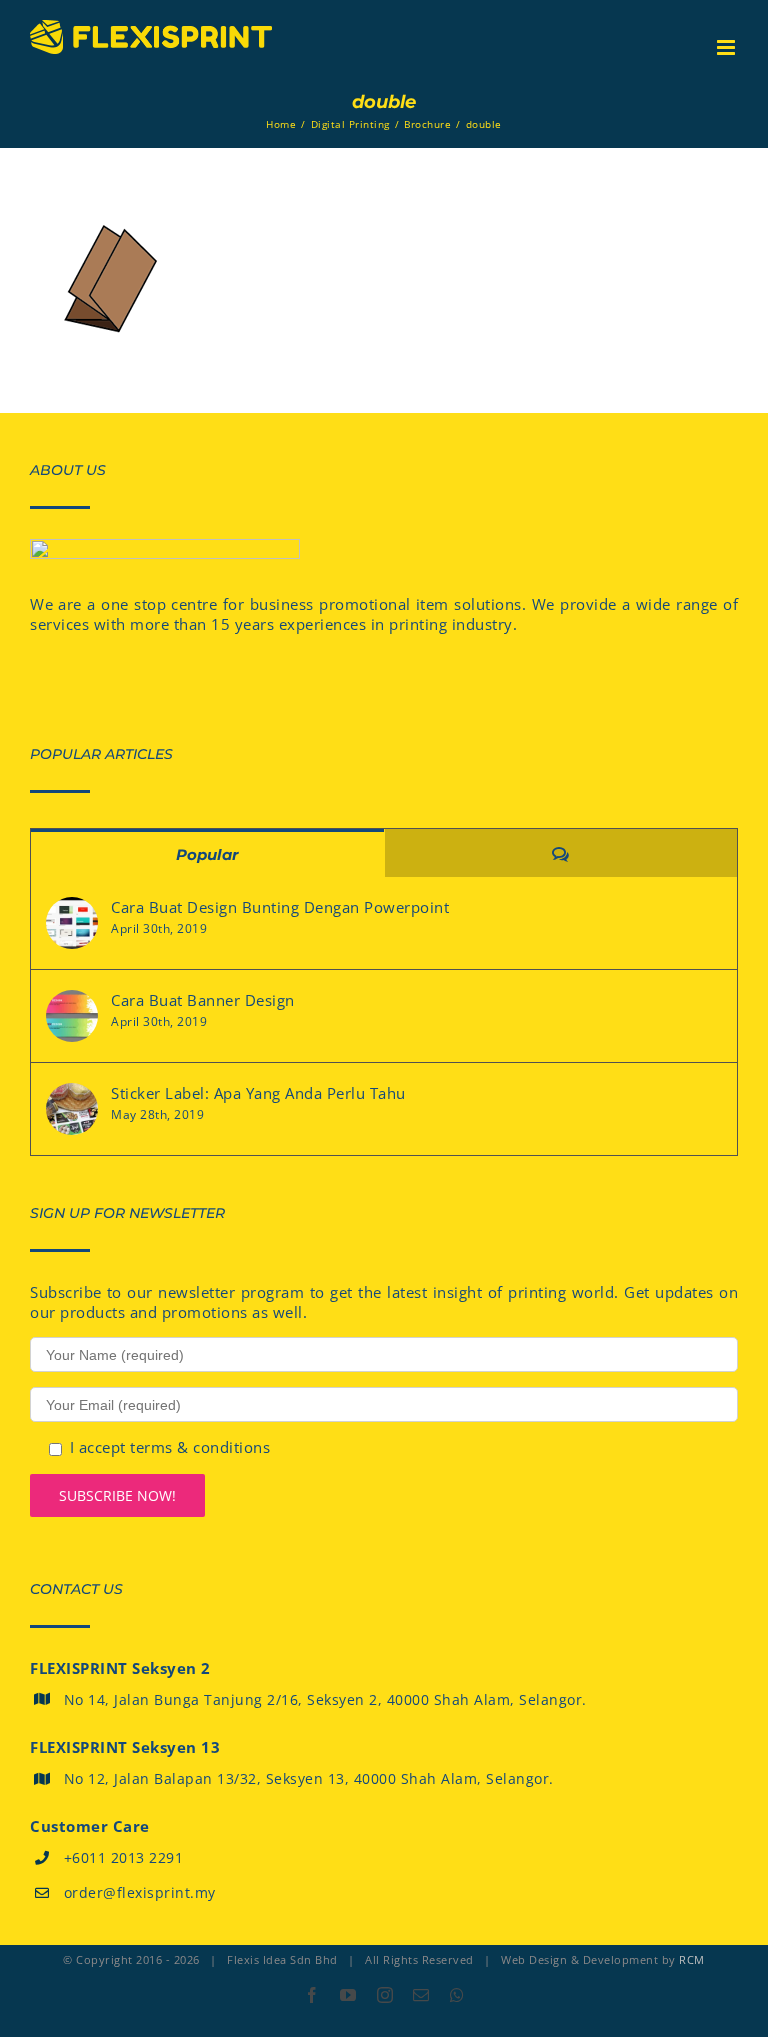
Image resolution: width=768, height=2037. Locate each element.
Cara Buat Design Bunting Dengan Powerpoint (280, 907)
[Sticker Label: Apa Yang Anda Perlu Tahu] (72, 1109)
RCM (692, 1959)
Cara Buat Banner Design (203, 1000)
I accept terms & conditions (170, 1447)
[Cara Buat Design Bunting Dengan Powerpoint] (72, 923)
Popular (207, 854)
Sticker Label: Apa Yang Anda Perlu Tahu (258, 1093)
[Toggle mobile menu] (728, 47)
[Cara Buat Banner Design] (72, 1016)
